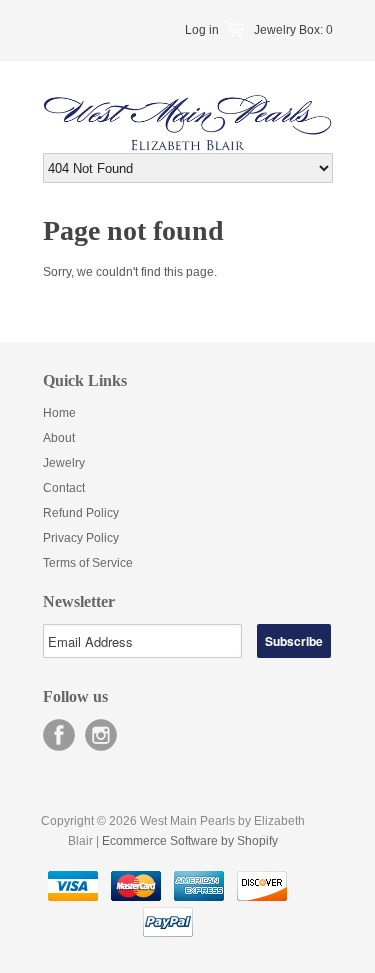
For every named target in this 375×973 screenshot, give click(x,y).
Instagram (101, 735)
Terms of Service (88, 563)
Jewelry (64, 463)
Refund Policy (81, 513)
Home (59, 413)
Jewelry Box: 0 (293, 30)
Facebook (59, 735)
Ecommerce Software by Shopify (190, 841)
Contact (64, 488)
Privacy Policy (81, 538)
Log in (202, 30)
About (59, 438)
